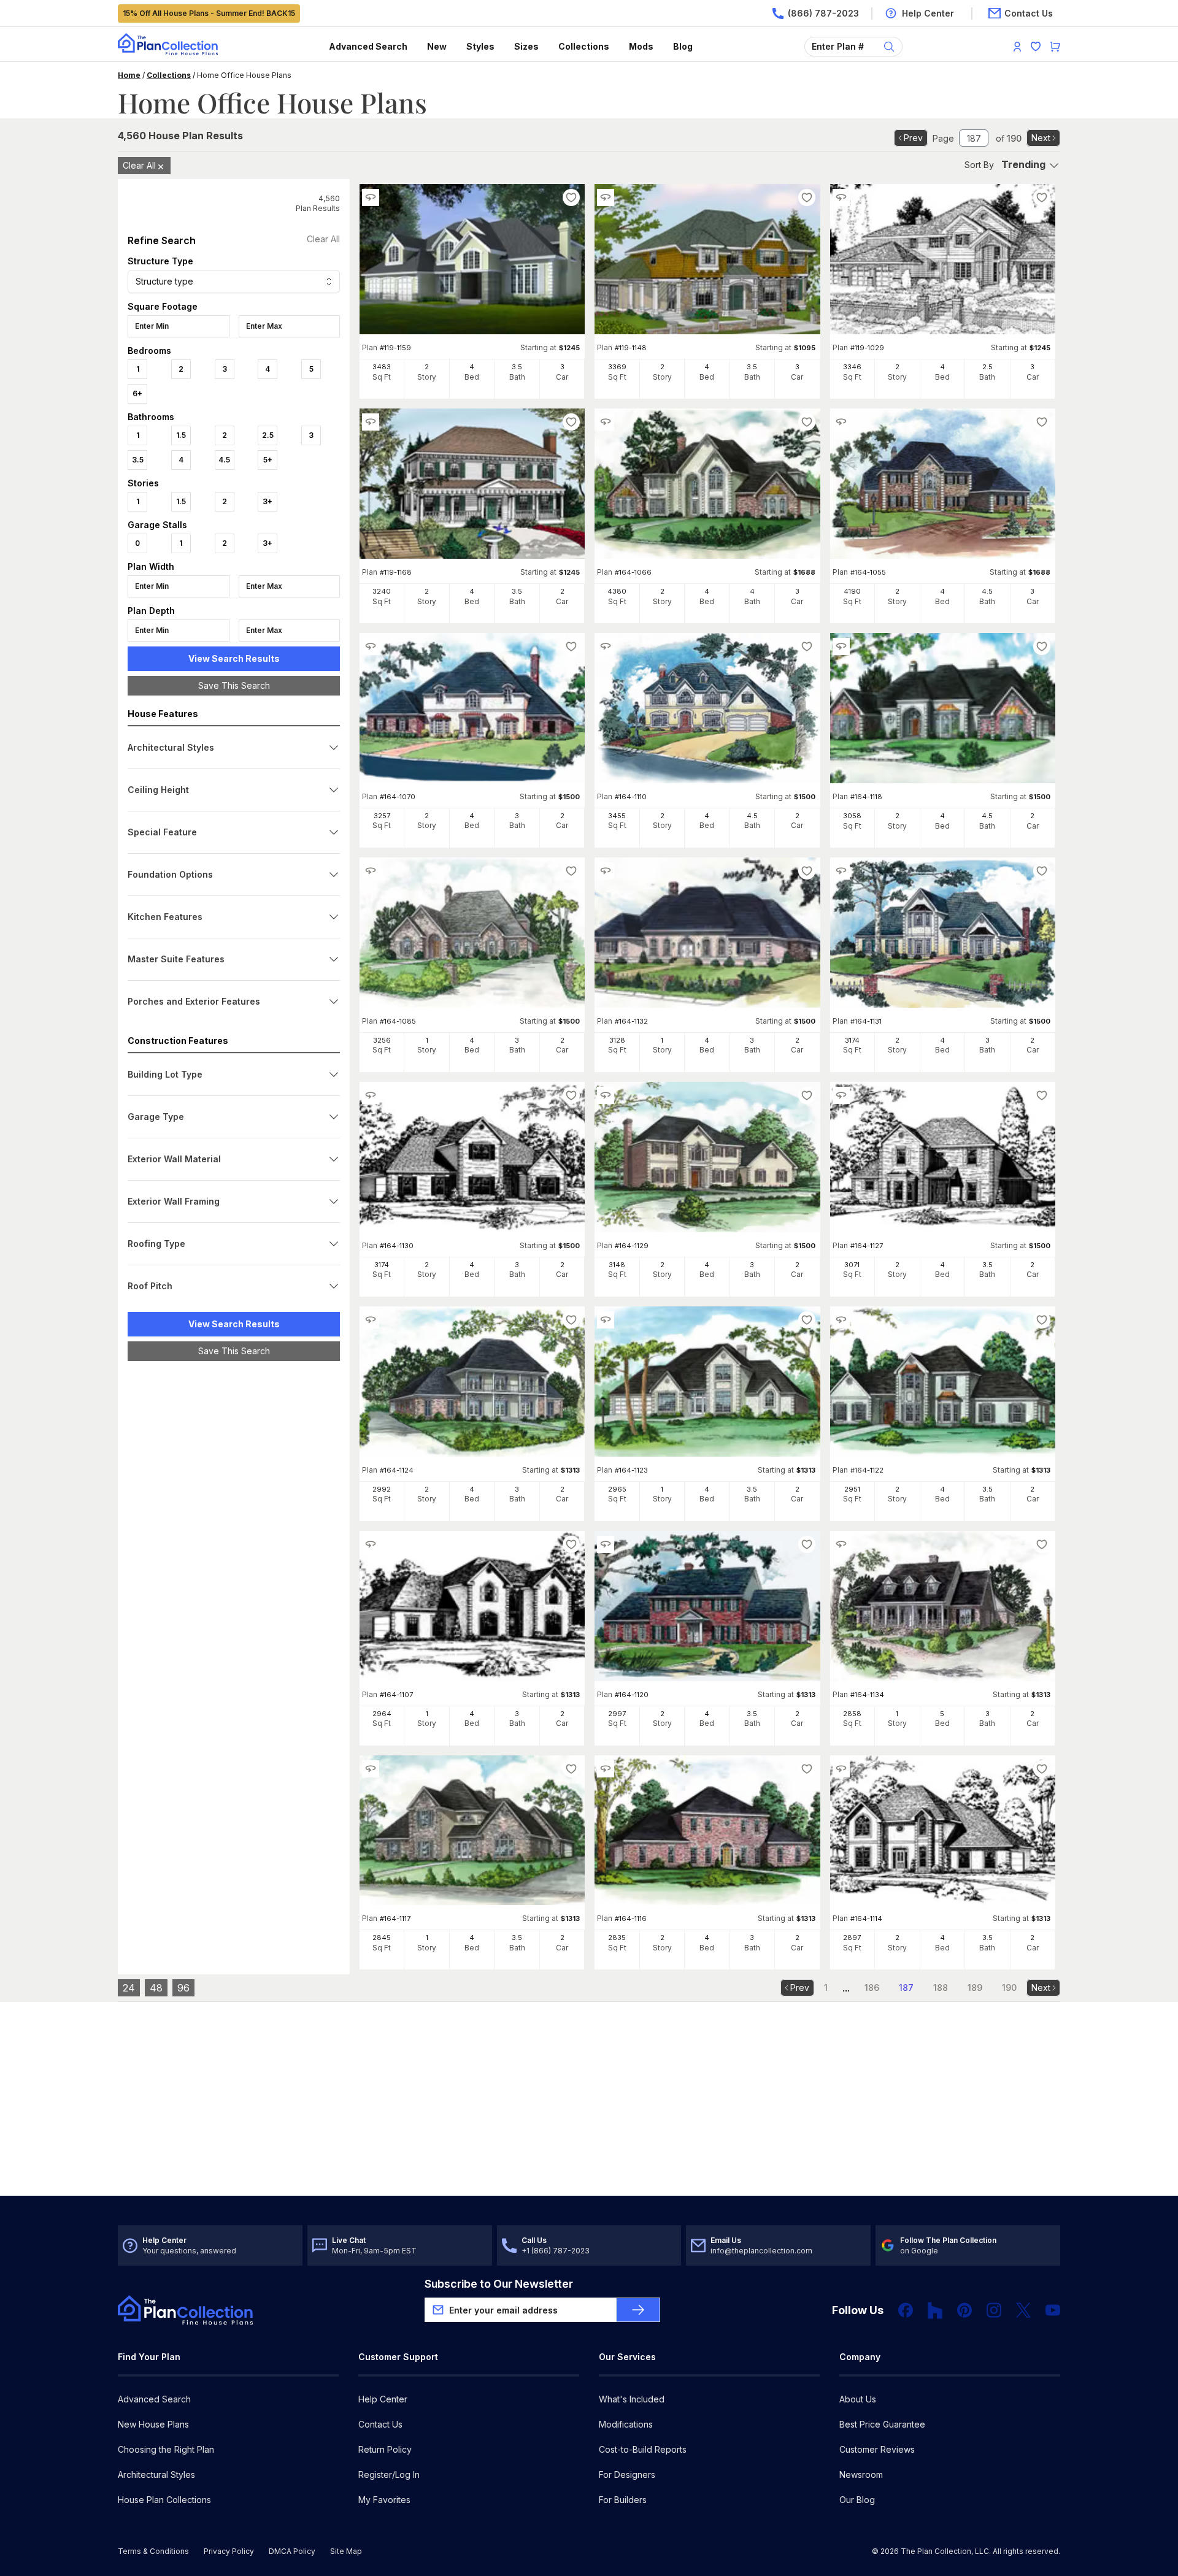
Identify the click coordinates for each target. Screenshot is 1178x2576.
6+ (137, 393)
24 (129, 1988)
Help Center (383, 2399)
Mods (641, 46)
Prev (913, 138)
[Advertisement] (234, 1560)
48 (156, 1988)
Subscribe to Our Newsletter (499, 2284)
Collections (584, 46)
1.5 (181, 435)
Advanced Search (368, 46)
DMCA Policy (292, 2551)
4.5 (224, 460)
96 (183, 1988)
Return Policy (385, 2449)
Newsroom (861, 2474)
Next (1041, 138)
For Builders (623, 2500)
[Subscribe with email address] (638, 2310)
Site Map (346, 2551)
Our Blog (857, 2500)
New (437, 46)
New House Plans (153, 2424)
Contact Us (380, 2424)
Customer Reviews (877, 2449)
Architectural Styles (156, 2474)
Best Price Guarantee (882, 2424)
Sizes (526, 46)
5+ (268, 460)
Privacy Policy (229, 2551)
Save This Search (234, 685)
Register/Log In (389, 2474)
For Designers (627, 2474)
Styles (480, 46)
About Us (858, 2399)
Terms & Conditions (153, 2551)
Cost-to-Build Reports (643, 2449)
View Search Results (234, 658)
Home (129, 75)
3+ (268, 501)
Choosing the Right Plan (166, 2449)
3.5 (138, 460)
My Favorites (384, 2500)
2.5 (268, 435)
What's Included (632, 2399)
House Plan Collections (164, 2500)
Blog (683, 46)
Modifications (626, 2424)
